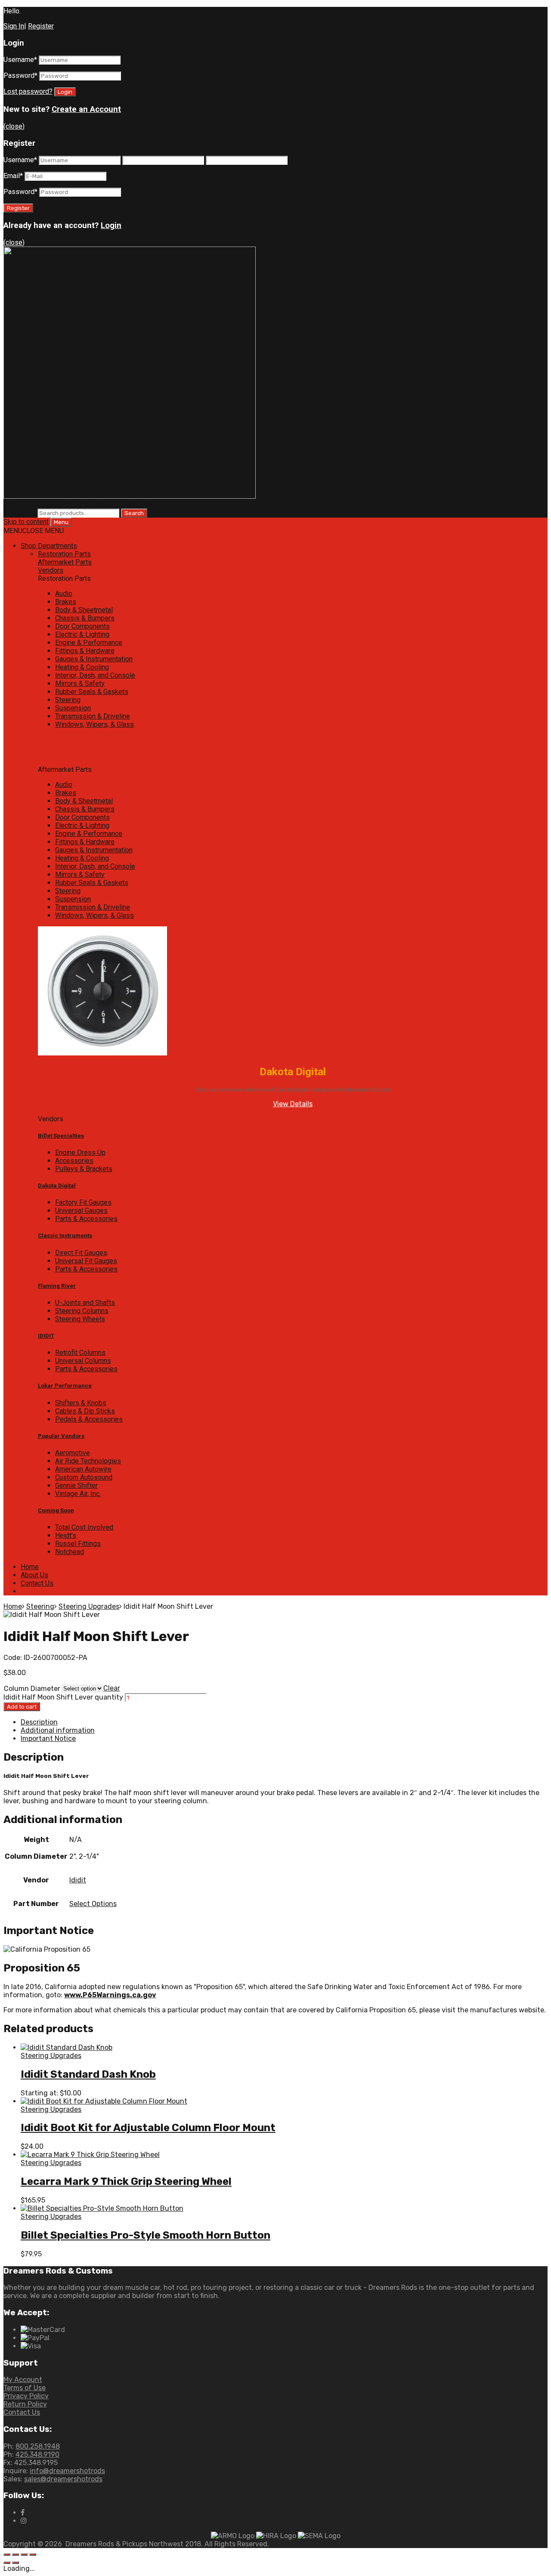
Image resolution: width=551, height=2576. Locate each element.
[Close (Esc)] (7, 2554)
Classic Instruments (65, 1236)
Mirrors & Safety (80, 683)
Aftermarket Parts (65, 562)
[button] (34, 531)
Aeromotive (73, 1453)
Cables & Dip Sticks (85, 1411)
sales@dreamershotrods (63, 2479)
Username (20, 60)
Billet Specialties (61, 1136)
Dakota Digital (57, 1186)
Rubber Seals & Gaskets (92, 692)
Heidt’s (66, 1535)
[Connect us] (23, 2513)
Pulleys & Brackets (84, 1169)
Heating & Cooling (82, 667)
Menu (61, 522)
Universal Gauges (81, 1211)
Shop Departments (49, 546)
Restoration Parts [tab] (64, 578)
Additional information (58, 1730)
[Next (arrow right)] (15, 2563)
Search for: (20, 513)
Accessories (74, 1161)
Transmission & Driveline (93, 716)
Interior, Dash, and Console (95, 675)
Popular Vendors (61, 1436)
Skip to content (26, 522)
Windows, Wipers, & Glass (94, 724)
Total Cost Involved (84, 1527)
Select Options (93, 1904)
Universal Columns (83, 1361)
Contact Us (37, 1583)
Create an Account (86, 109)
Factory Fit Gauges (83, 1202)
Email (13, 176)
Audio (64, 594)
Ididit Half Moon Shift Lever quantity (63, 1697)
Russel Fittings (78, 1544)
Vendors (51, 570)
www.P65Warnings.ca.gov (110, 1995)
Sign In (14, 26)
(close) (14, 126)
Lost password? (28, 91)
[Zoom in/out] (33, 2554)
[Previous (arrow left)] (7, 2563)
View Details (293, 1104)
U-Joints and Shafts (85, 1303)
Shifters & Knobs (81, 1403)
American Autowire (83, 1469)
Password (20, 76)
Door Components (82, 626)
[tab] (293, 554)
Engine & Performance (89, 643)
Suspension (73, 708)
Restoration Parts (64, 554)
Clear (112, 1688)
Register (41, 26)
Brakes (66, 602)
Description (39, 1722)
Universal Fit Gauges (86, 1261)
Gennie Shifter (76, 1485)
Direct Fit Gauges (81, 1253)
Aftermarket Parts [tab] (65, 770)
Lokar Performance (65, 1386)
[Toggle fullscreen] (24, 2554)
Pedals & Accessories (89, 1419)
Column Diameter (32, 1689)
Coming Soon (56, 1510)
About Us (34, 1575)
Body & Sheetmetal (84, 610)
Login (111, 225)
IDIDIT (46, 1336)
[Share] (15, 2554)
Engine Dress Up (80, 1152)
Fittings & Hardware (85, 651)
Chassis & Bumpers (85, 618)
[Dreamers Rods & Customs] (130, 496)
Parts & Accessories (86, 1219)
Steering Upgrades (89, 1606)
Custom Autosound (84, 1477)
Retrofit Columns (80, 1353)
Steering (68, 700)
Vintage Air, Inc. (78, 1494)
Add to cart (22, 1707)
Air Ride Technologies (88, 1461)
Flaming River (57, 1286)
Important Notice (48, 1738)
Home (30, 1567)
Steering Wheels (80, 1319)
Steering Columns (82, 1311)
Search (134, 513)
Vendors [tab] (51, 1119)
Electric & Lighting (82, 634)
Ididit (78, 1880)
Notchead (70, 1552)
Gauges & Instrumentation (94, 659)
